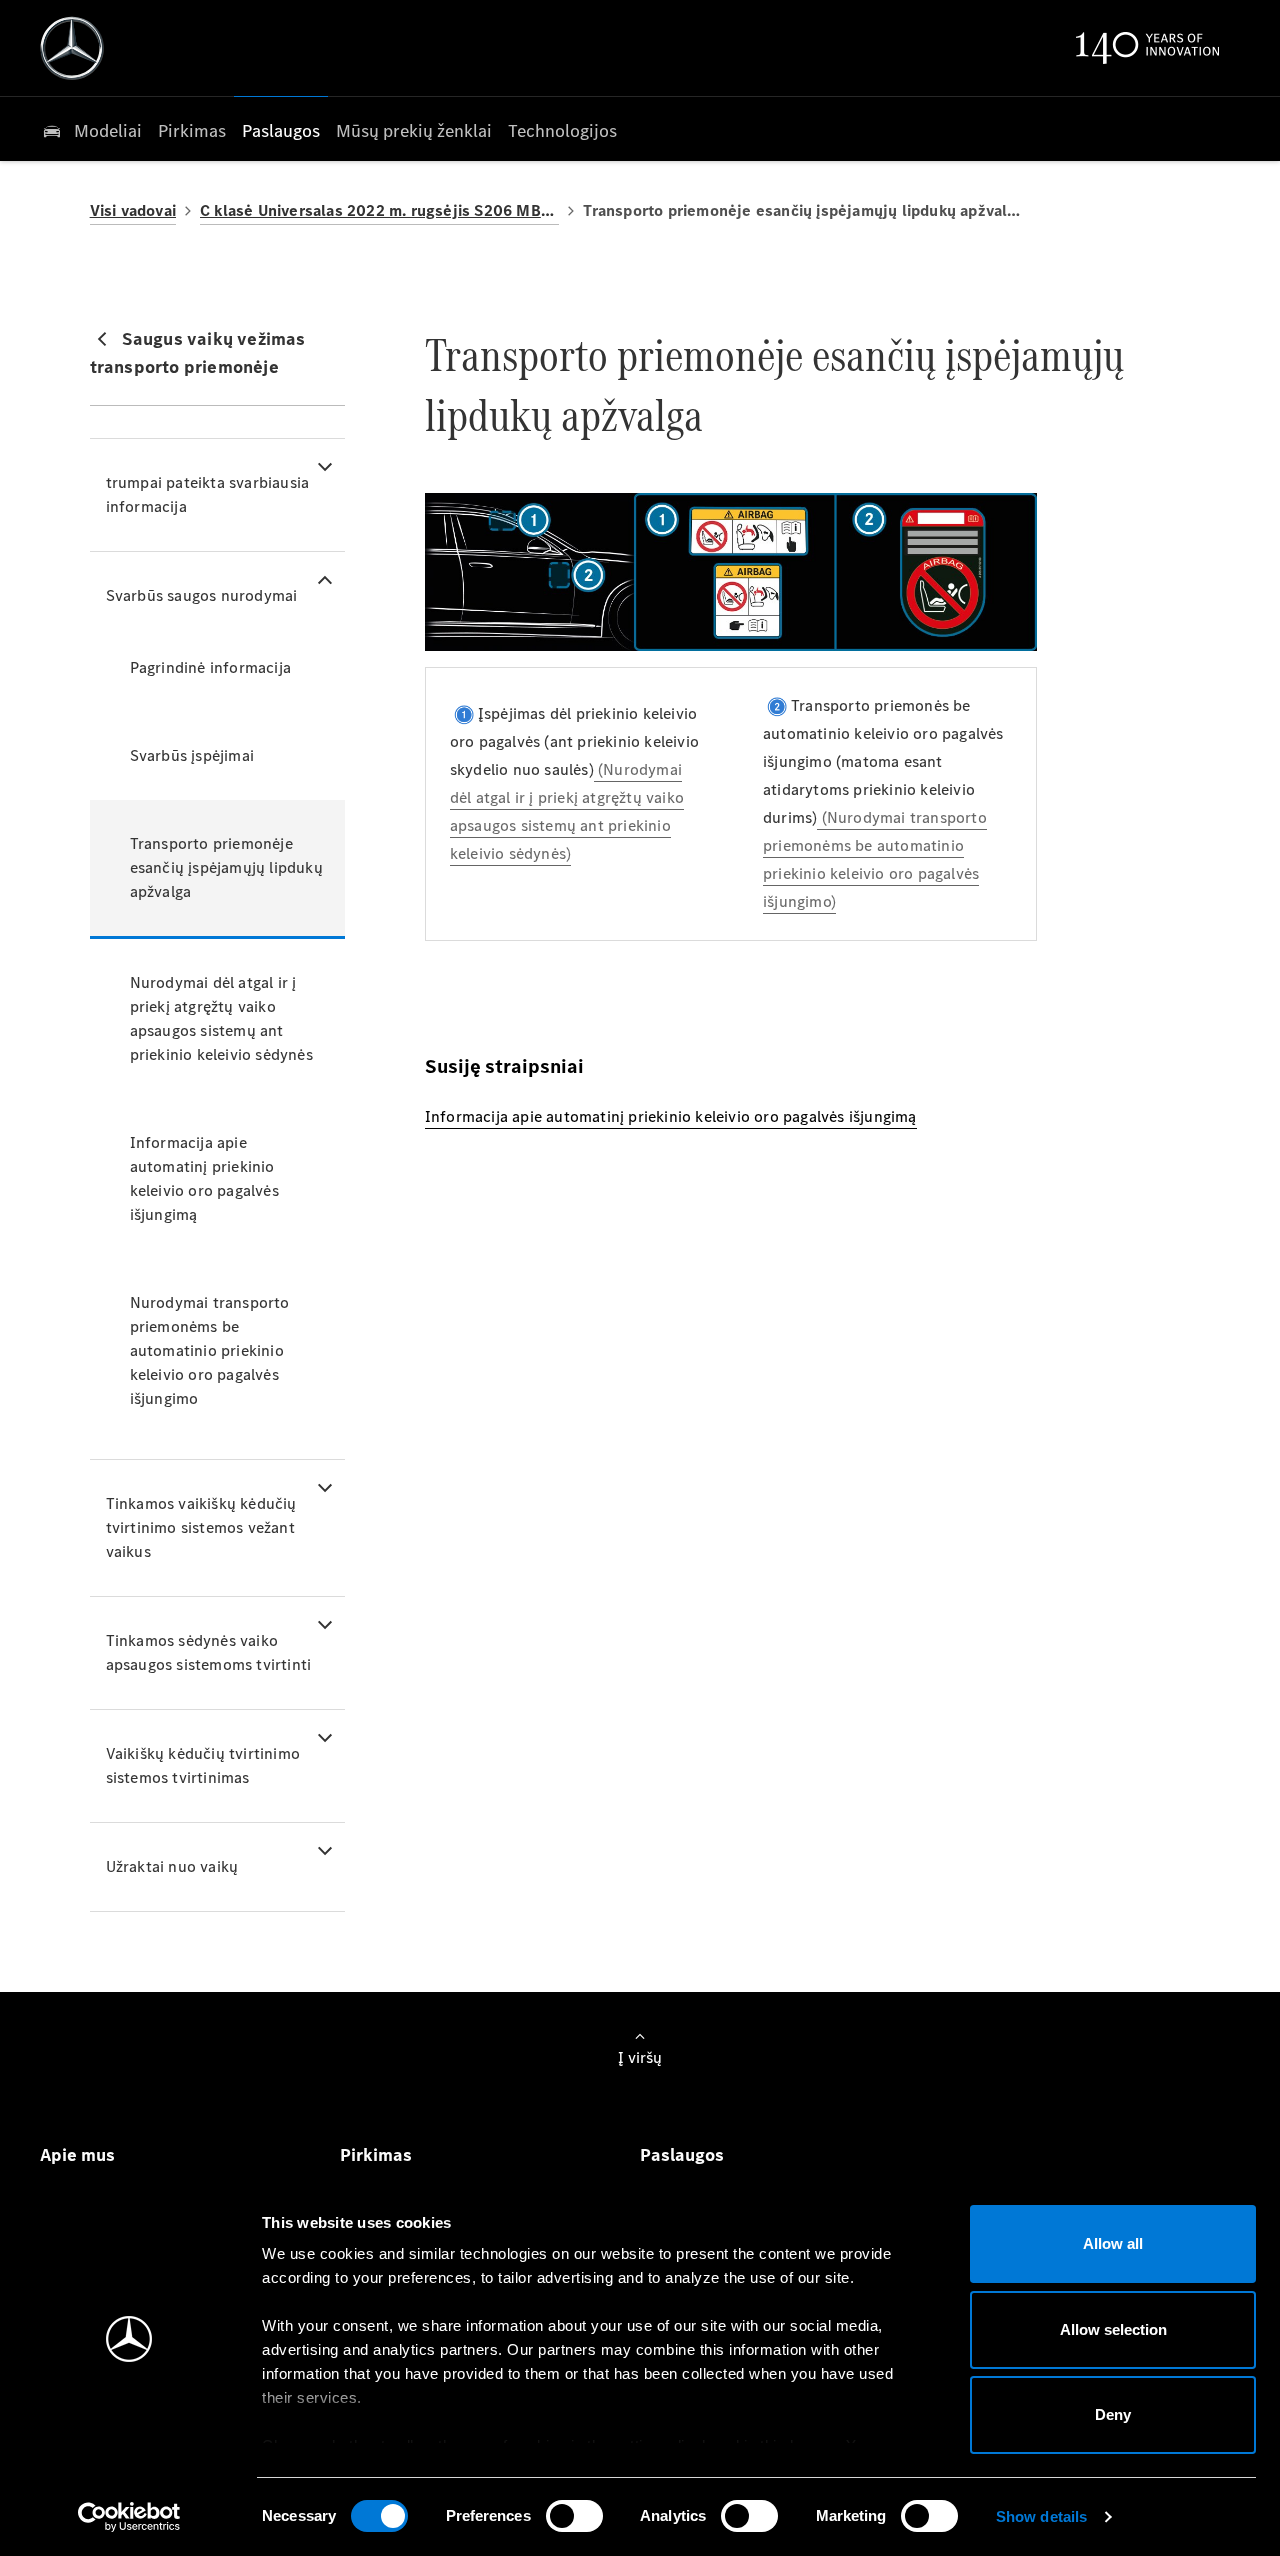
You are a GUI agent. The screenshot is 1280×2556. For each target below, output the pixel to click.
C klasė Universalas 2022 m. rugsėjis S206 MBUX (379, 210)
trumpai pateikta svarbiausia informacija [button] (208, 494)
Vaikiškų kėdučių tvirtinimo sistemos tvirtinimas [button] (203, 1765)
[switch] (574, 2516)
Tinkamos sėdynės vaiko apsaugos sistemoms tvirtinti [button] (209, 1652)
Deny (1113, 2414)
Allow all (1113, 2243)
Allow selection (1113, 2329)
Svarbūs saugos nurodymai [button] (202, 595)
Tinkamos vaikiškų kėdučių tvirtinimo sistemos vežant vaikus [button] (201, 1527)
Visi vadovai (133, 210)
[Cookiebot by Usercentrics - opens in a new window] (129, 2517)
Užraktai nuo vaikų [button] (172, 1866)
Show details (1041, 2516)
